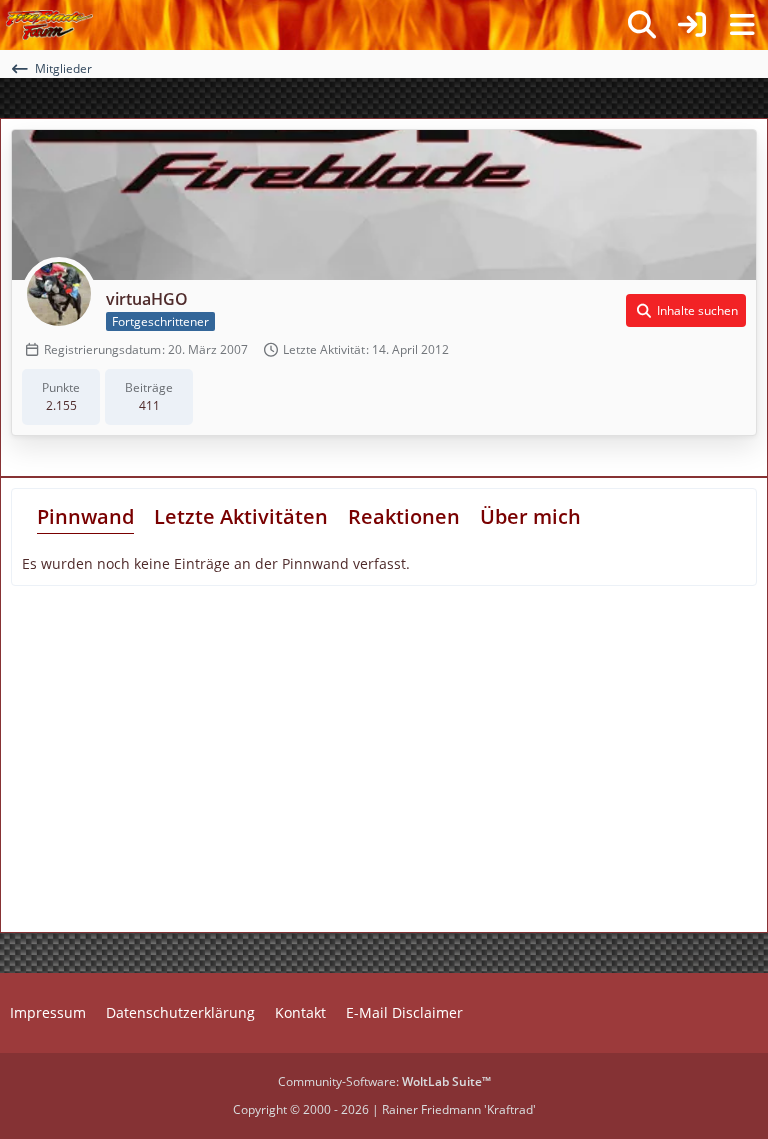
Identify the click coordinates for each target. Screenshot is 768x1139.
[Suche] (642, 25)
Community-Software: (384, 1081)
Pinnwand (85, 516)
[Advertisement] (190, 766)
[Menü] (742, 25)
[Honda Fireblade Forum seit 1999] (49, 25)
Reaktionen (404, 516)
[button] (686, 311)
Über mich (530, 516)
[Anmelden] (692, 25)
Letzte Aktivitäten (241, 516)
